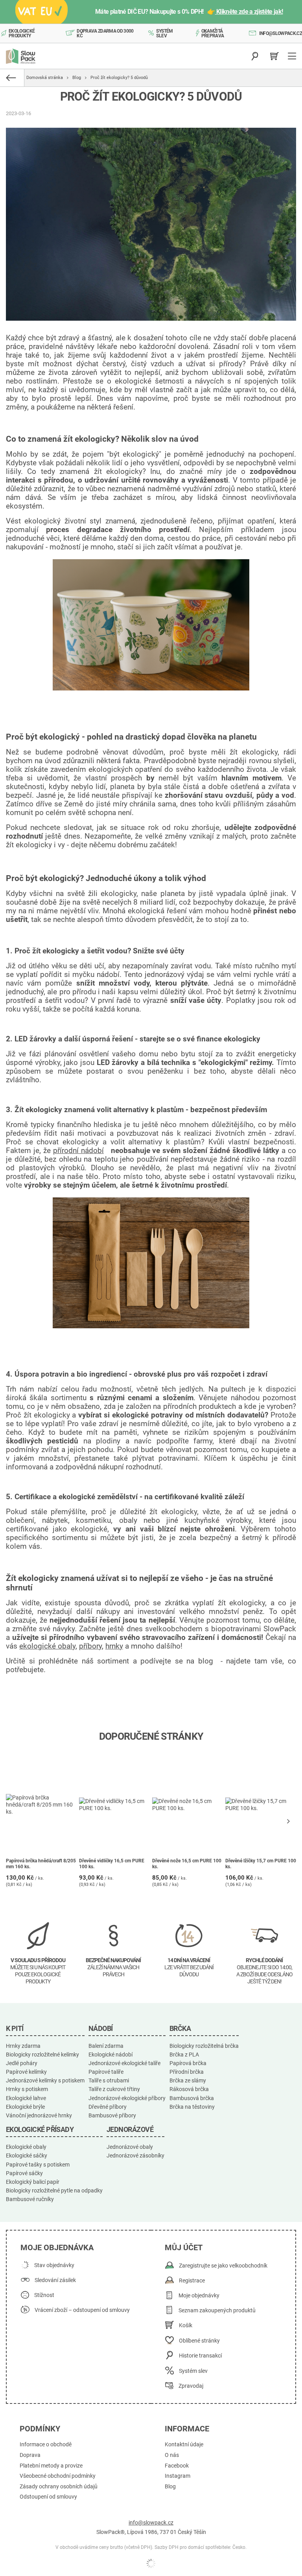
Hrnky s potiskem (27, 2089)
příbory (90, 1646)
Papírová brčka (188, 2063)
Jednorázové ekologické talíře (124, 2063)
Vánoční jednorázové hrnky (39, 2115)
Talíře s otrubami (109, 2080)
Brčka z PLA (184, 2055)
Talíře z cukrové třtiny (114, 2089)
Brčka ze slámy (188, 2080)
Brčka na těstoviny (192, 2107)
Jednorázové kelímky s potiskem (45, 2080)
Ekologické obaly (26, 2147)
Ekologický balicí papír (33, 2182)
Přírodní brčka (187, 2072)
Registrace (192, 2281)
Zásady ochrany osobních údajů (59, 2487)
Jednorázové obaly (130, 2147)
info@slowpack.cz (281, 33)
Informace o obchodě (46, 2445)
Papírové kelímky (26, 2072)
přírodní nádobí (78, 1151)
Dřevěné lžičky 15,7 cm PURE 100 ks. (261, 1864)
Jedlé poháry (22, 2063)
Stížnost (44, 2295)
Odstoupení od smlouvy (48, 2497)
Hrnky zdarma (23, 2046)
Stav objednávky (54, 2265)
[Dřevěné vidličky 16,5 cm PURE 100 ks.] (115, 1805)
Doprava (30, 2455)
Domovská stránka (45, 78)
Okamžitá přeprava (213, 33)
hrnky (114, 1646)
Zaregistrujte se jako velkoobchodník (223, 2266)
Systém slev (164, 33)
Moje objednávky (199, 2296)
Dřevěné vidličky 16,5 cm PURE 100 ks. (112, 1864)
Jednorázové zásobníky (135, 2156)
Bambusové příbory (112, 2115)
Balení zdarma (106, 2046)
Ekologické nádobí (110, 2055)
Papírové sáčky (24, 2173)
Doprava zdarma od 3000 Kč (105, 33)
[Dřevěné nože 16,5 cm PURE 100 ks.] (188, 1805)
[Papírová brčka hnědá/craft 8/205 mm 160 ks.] (41, 1805)
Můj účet (184, 2247)
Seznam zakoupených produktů (217, 2311)
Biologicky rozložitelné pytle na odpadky (54, 2190)
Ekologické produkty (22, 33)
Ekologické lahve (26, 2098)
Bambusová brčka (192, 2098)
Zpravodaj (191, 2386)
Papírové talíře (106, 2072)
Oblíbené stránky (199, 2341)
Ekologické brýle (25, 2107)
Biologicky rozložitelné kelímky (42, 2055)
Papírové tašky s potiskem (38, 2165)
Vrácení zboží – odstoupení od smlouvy (82, 2310)
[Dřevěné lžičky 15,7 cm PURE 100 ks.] (261, 1805)
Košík (186, 2325)
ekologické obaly (47, 1646)
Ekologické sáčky (27, 2156)
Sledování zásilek (55, 2280)
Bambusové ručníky (30, 2199)
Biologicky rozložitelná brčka (204, 2046)
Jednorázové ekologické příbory (127, 2098)
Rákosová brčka (189, 2089)
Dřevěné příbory (108, 2107)
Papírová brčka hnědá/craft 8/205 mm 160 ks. (41, 1864)
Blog (77, 78)
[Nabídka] (293, 56)
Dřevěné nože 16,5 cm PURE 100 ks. (187, 1864)
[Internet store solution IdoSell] (151, 2563)
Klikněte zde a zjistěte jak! (249, 12)
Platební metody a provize (51, 2466)
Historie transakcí (200, 2356)
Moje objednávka (57, 2247)
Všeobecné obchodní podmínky (58, 2476)
